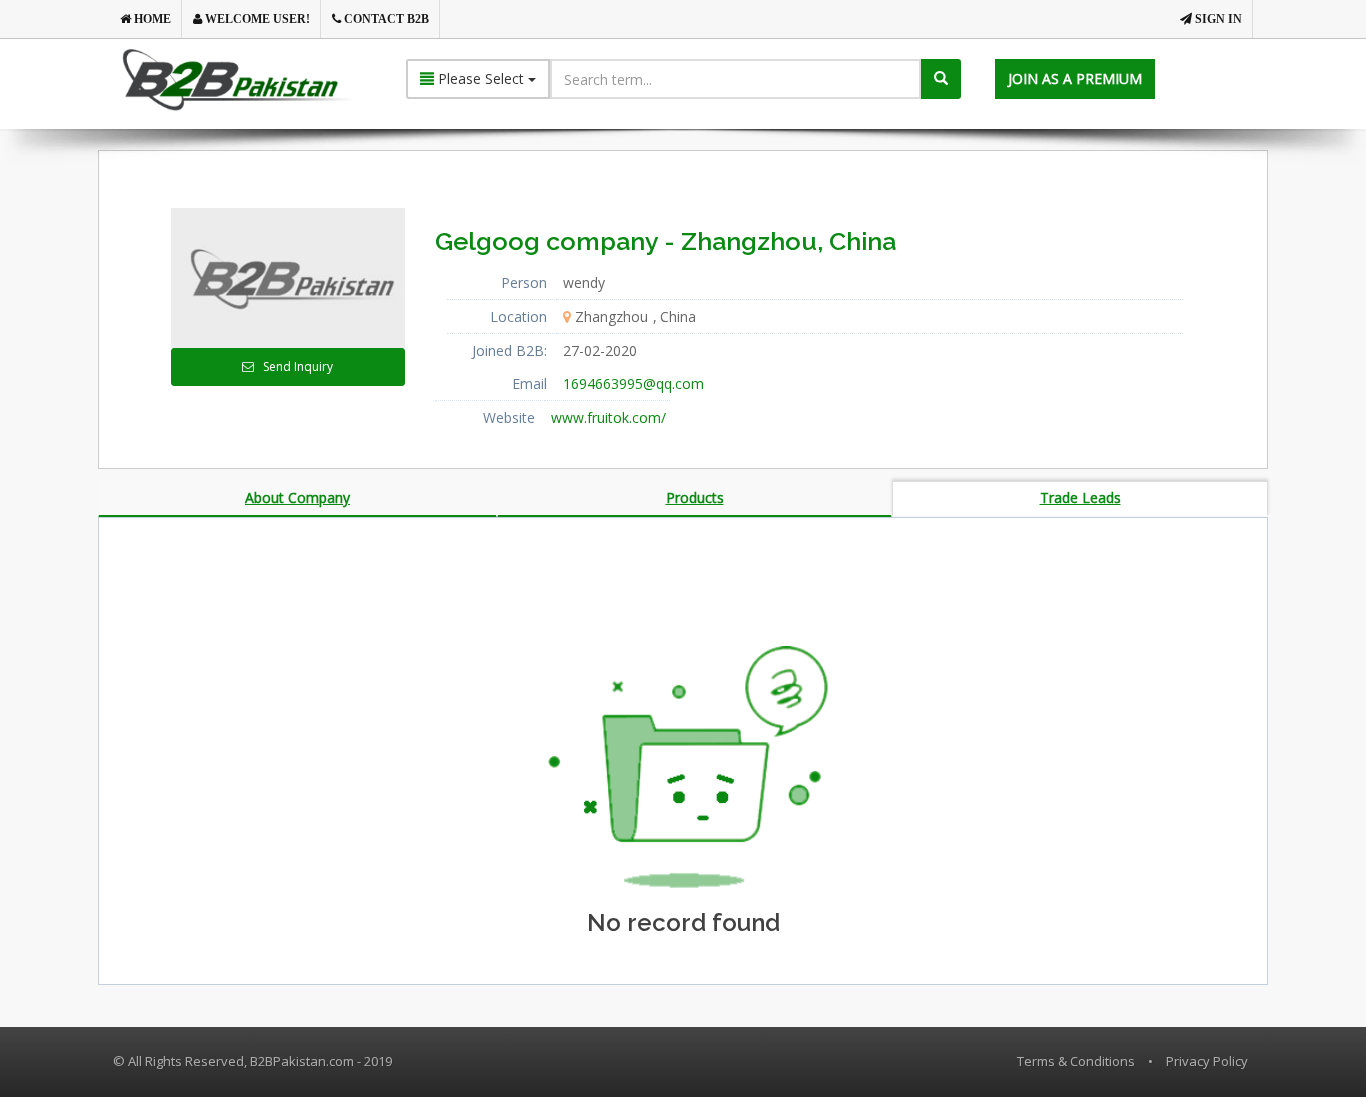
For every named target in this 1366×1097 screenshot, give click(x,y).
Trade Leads (1080, 497)
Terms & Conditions (1076, 1061)
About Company (297, 497)
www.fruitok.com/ (608, 417)
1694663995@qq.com (633, 383)
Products (695, 497)
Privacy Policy (1207, 1061)
